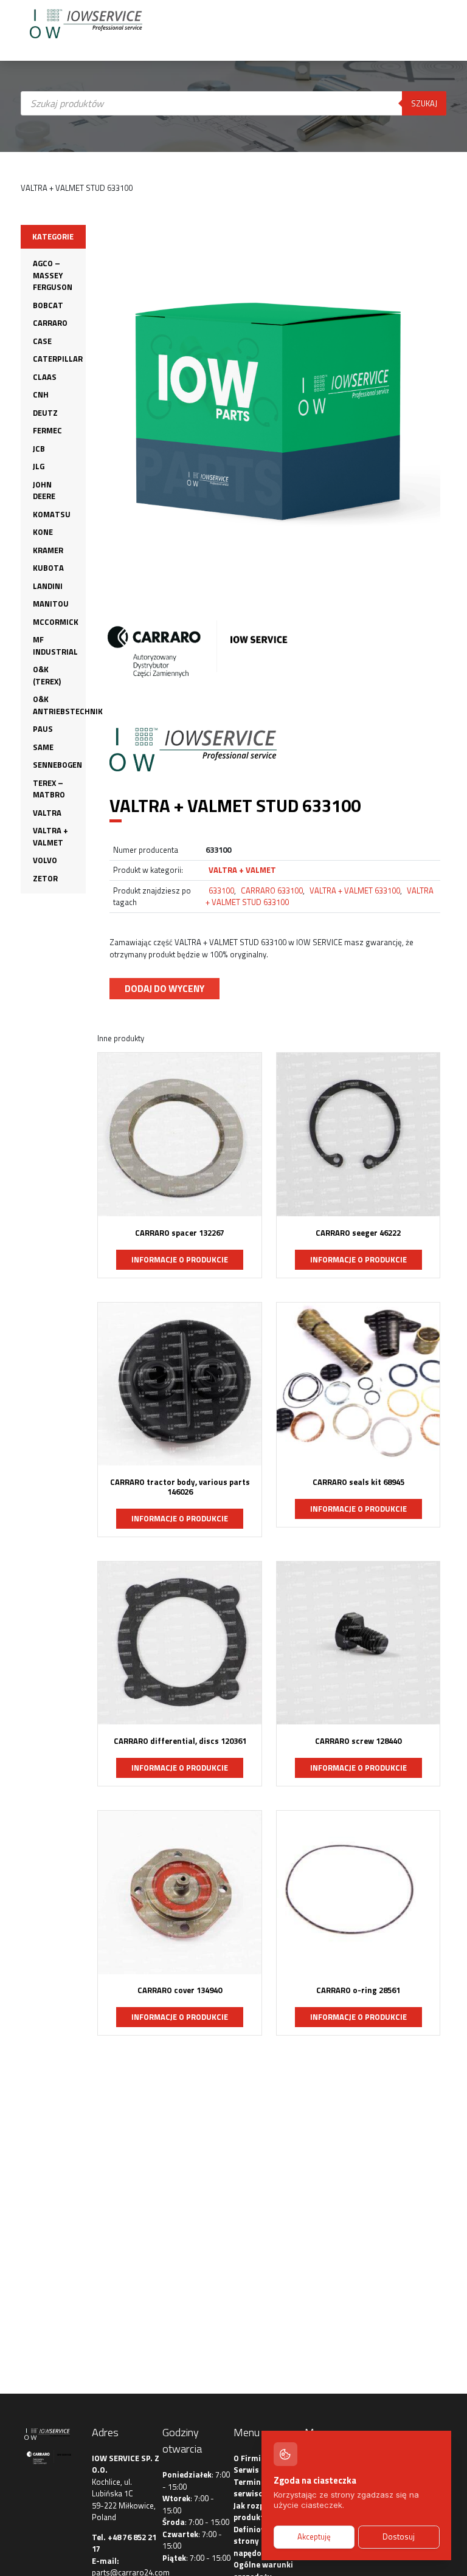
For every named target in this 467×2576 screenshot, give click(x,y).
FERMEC (47, 430)
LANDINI (48, 586)
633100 (221, 890)
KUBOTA (48, 568)
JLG (39, 466)
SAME (43, 747)
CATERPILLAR (58, 359)
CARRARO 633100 (272, 890)
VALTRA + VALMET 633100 (355, 890)
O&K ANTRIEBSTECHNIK (68, 705)
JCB (39, 449)
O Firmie (249, 2458)
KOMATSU (52, 514)
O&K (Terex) (47, 675)
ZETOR (45, 878)
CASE (42, 341)
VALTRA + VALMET (50, 836)
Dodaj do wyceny (164, 988)
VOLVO (45, 860)
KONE (43, 532)
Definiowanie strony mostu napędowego (260, 2541)
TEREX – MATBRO (49, 789)
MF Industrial (55, 646)
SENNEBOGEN (57, 765)
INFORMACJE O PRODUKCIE (180, 1259)
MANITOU (51, 604)
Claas (45, 377)
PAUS (43, 729)
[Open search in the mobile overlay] (234, 210)
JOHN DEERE (44, 491)
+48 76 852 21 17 (124, 2543)
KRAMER (48, 550)
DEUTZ (45, 413)
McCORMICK (56, 622)
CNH (41, 394)
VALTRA (47, 813)
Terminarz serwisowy (254, 2488)
